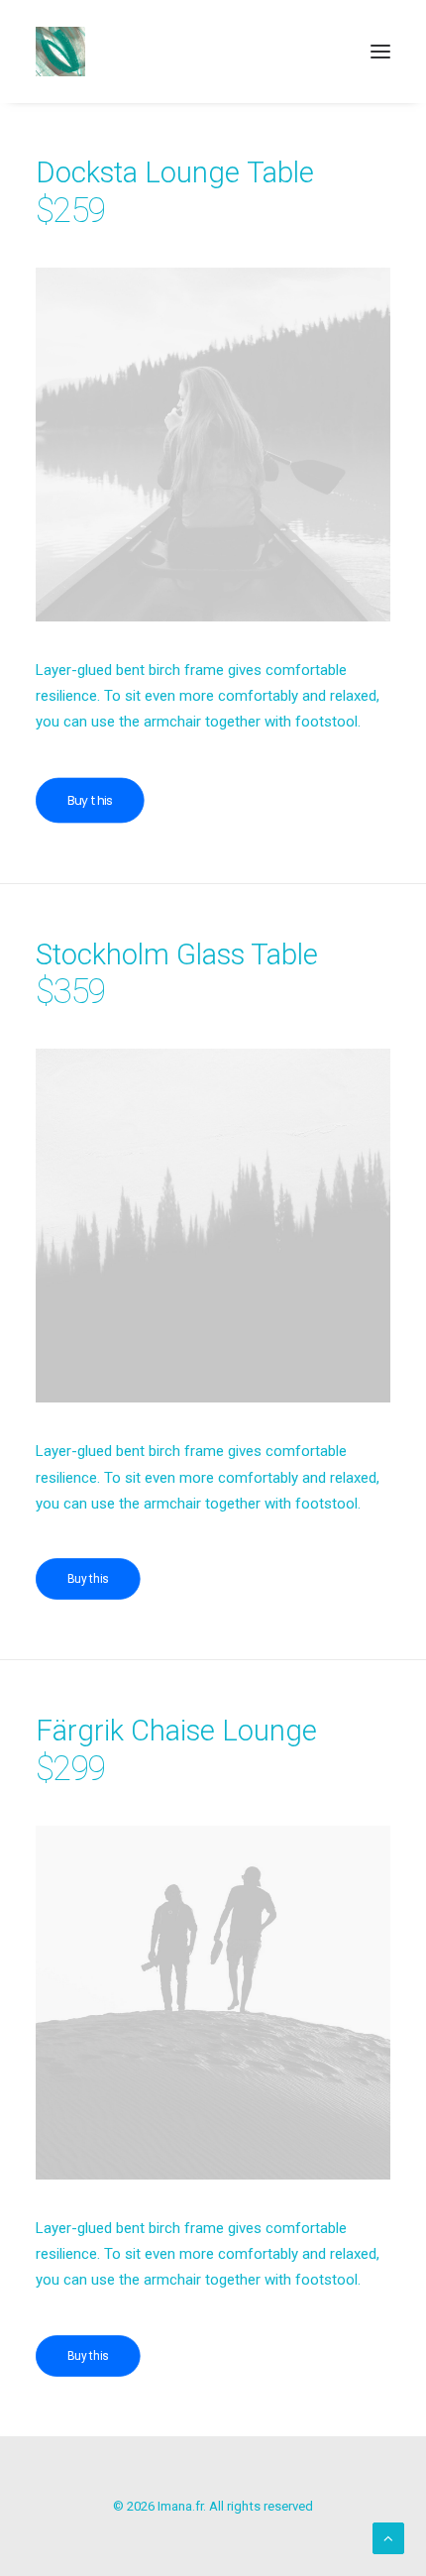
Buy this (90, 800)
